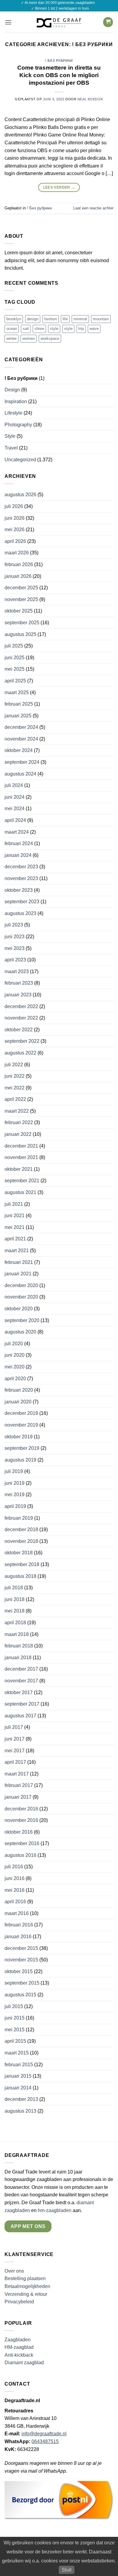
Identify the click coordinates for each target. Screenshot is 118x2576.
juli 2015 (14, 2006)
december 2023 (21, 867)
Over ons (14, 2271)
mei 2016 (15, 1890)
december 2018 (21, 1529)
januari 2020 (18, 1402)
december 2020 (21, 1285)
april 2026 (15, 541)
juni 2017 (15, 1739)
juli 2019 (14, 1471)
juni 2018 (15, 1599)
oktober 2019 (19, 1437)
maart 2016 (17, 1913)
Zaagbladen (18, 2340)
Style (10, 436)
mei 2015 (15, 2030)
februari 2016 (19, 1925)
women (29, 338)
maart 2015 (17, 2053)
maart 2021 (17, 1250)
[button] (8, 22)
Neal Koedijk (90, 99)
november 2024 (21, 739)
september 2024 (22, 762)
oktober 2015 (19, 1971)
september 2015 (22, 1983)
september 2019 (22, 1448)
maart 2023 (17, 971)
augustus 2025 (20, 634)
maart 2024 (17, 832)
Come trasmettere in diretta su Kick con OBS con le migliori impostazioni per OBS (59, 75)
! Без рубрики (59, 61)
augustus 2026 (20, 495)
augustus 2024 (20, 774)
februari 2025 (19, 704)
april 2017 (15, 1762)
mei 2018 (15, 1611)
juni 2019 (15, 1483)
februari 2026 (19, 564)
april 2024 (15, 820)
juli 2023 (14, 925)
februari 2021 (19, 1262)
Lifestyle (13, 413)
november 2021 (21, 1157)
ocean (12, 329)
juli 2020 (14, 1344)
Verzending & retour (26, 2294)
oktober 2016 (19, 1832)
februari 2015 (19, 2065)
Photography (18, 425)
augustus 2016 (20, 1855)
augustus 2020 (20, 1332)
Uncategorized (20, 460)
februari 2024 (19, 843)
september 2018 (22, 1564)
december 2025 (21, 588)
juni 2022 (15, 1076)
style (54, 329)
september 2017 (22, 1704)
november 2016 (21, 1820)
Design (12, 390)
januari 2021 (18, 1274)
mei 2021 (15, 1227)
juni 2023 (15, 937)
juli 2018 (14, 1588)
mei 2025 (15, 669)
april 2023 (15, 960)
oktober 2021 (19, 1169)
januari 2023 (18, 995)
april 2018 (15, 1623)
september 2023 (22, 902)
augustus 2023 (20, 913)
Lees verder (59, 187)
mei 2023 (15, 948)
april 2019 (15, 1506)
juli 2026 (14, 506)
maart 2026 (17, 553)
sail (26, 329)
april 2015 (15, 2041)
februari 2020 (19, 1390)
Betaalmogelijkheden (27, 2286)
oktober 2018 (19, 1553)
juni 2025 (15, 658)
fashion (51, 319)
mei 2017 (15, 1751)
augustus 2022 (20, 1053)
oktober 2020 (19, 1309)
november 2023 (21, 878)
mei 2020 (15, 1367)
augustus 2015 (20, 1995)
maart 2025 (17, 693)
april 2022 (15, 1099)
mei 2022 (15, 1088)
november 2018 (21, 1541)
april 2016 (15, 1902)
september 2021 (22, 1181)
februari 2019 (19, 1518)
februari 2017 (19, 1785)
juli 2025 (14, 646)
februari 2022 (19, 1122)
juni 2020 (15, 1355)
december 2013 (21, 2099)
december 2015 (21, 1948)
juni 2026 (15, 518)
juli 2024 (14, 785)
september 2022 (22, 1041)
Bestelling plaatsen (25, 2278)
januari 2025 (18, 716)
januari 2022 (18, 1134)
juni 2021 (15, 1216)
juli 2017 (14, 1727)
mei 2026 (15, 530)
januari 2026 (18, 576)
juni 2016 (15, 1878)
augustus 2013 (20, 2111)
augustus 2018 (20, 1576)
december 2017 (21, 1669)
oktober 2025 (19, 611)
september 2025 (22, 623)
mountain (101, 319)
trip (81, 329)
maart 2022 (17, 1111)
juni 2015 (15, 2018)
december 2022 (21, 1006)
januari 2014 (18, 2088)
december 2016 (21, 1809)
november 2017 (21, 1681)
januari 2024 (18, 855)
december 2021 (21, 1146)
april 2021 (15, 1239)
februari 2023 (19, 983)
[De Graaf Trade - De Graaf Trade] (59, 22)
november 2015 (21, 1960)
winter (11, 338)
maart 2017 (17, 1774)
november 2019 (21, 1425)
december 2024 (21, 727)
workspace (50, 338)
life (65, 319)
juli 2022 (14, 1065)
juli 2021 (14, 1204)
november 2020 (21, 1297)
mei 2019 (15, 1495)
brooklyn (14, 319)
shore (39, 329)
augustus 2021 (20, 1192)
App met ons (28, 2226)
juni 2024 (15, 797)
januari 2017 (18, 1797)
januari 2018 (18, 1658)
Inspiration (16, 401)
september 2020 (22, 1320)
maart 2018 (17, 1634)
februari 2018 (19, 1646)
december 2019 (21, 1413)
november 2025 (21, 599)
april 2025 (15, 681)
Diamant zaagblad (24, 2363)
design (33, 319)
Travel (11, 448)
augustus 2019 (20, 1460)
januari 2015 (18, 2076)
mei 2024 (15, 809)
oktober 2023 (19, 890)
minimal (80, 319)
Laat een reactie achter (93, 208)
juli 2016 (14, 1867)
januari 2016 (18, 1937)
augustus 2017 (20, 1716)
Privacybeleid (19, 2302)
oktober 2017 (19, 1692)
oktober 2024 (19, 750)
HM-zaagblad (19, 2347)
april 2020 (15, 1379)
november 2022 (21, 1018)
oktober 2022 (19, 1030)
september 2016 (22, 1843)
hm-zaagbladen (55, 2210)
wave (94, 329)
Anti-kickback (20, 2355)
